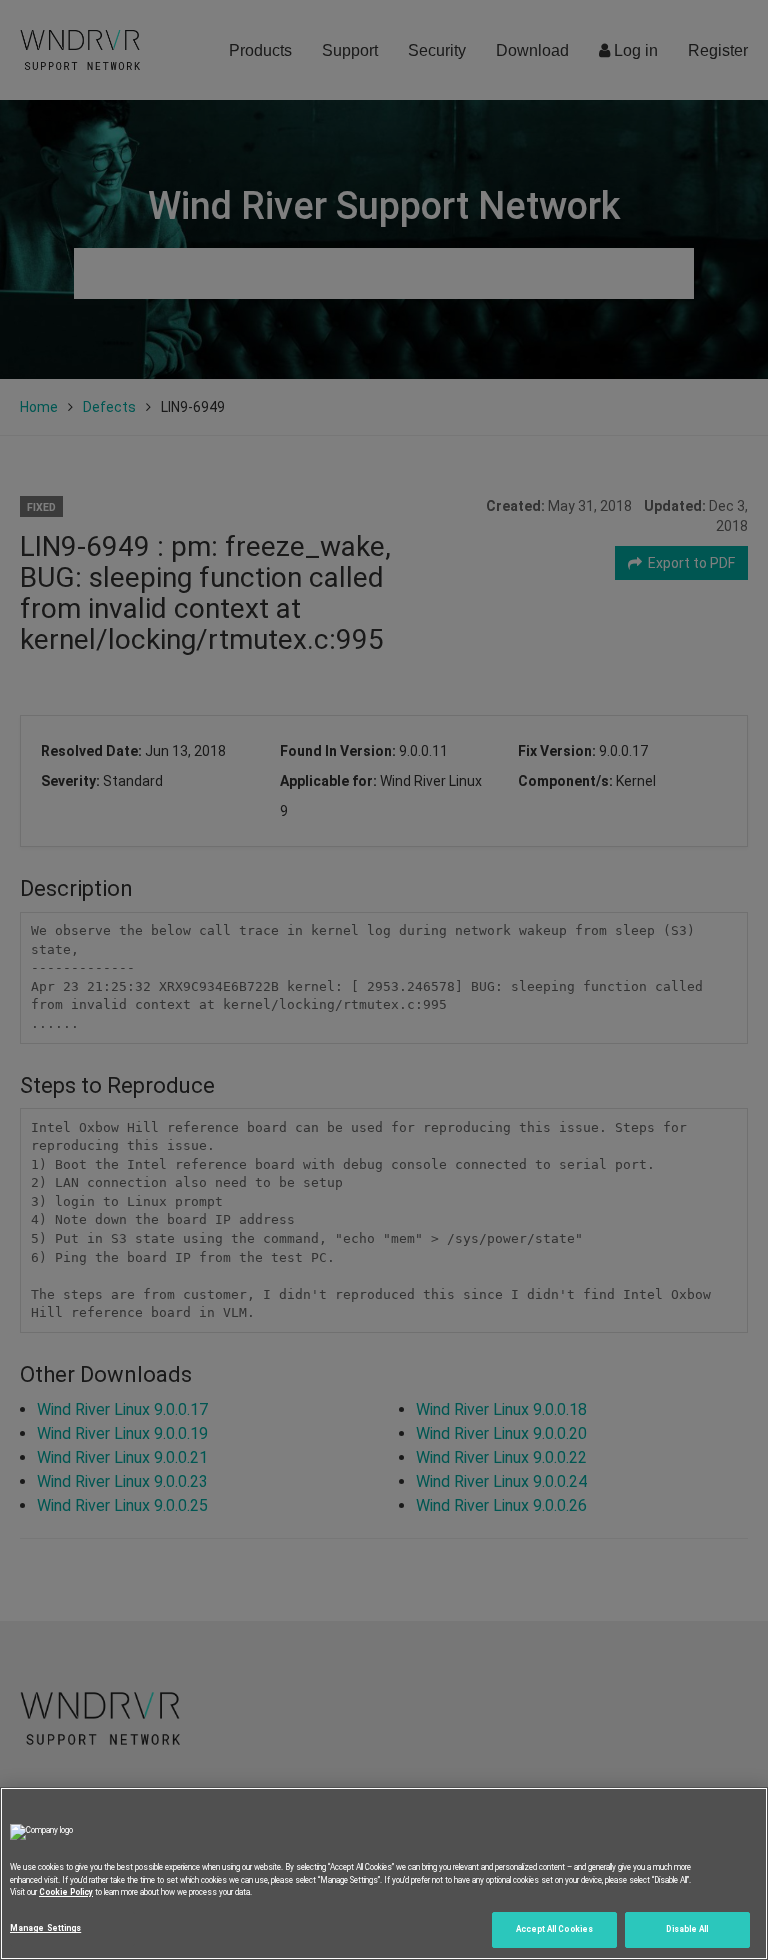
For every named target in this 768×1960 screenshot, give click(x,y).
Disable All (687, 1929)
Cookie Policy (66, 1892)
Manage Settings (45, 1928)
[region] (384, 1873)
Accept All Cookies (554, 1929)
